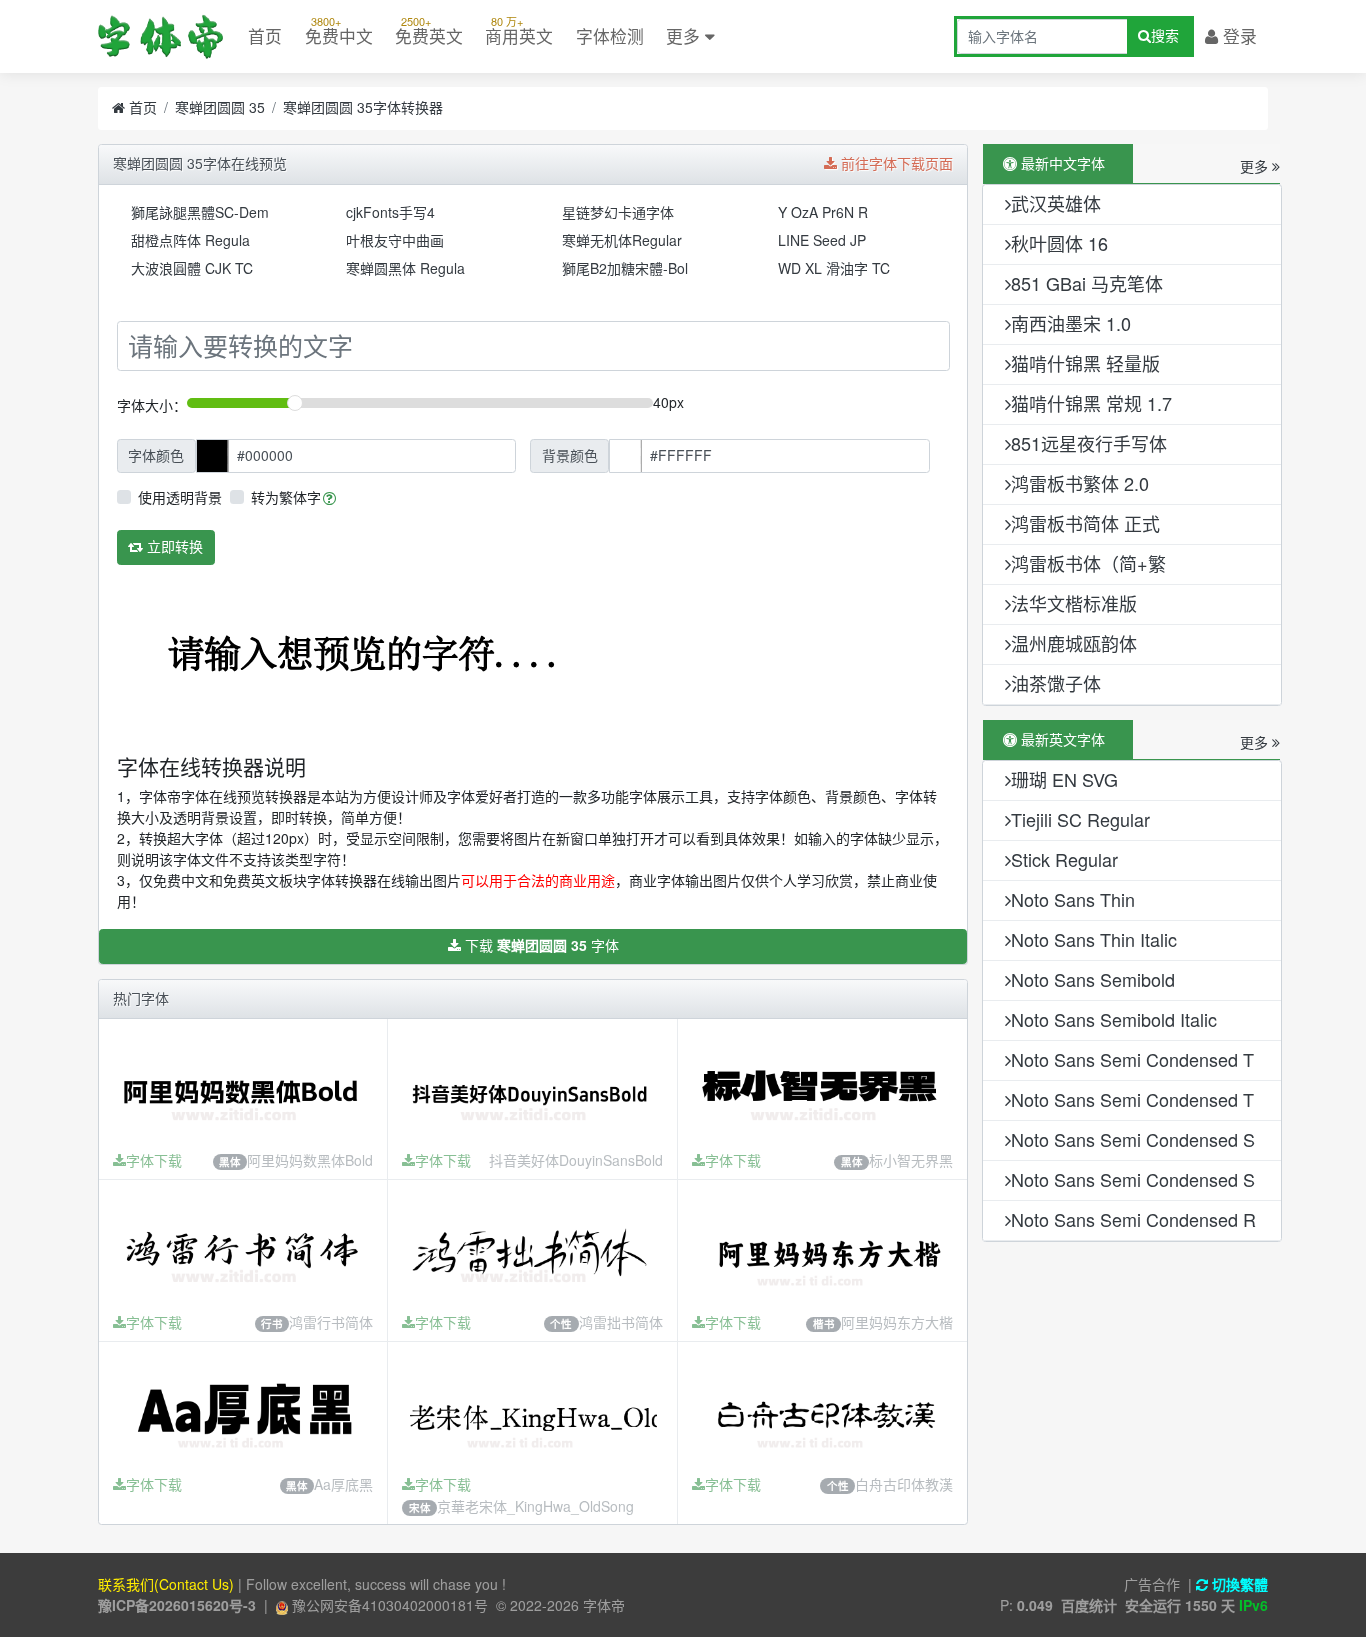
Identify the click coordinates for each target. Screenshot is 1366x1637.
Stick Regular (1064, 859)
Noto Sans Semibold (1093, 979)
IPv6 (1253, 1605)
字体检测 (610, 36)
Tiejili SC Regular (1080, 819)
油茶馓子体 (1056, 683)
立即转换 (173, 546)
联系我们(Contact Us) (166, 1584)
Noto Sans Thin (1073, 899)
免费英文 (429, 30)
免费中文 (339, 30)
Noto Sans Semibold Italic (1114, 1019)
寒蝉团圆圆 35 (220, 107)
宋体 (420, 1507)
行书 (272, 1323)
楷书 (824, 1324)
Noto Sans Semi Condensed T (1132, 1059)
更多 (685, 36)
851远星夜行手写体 (1089, 443)
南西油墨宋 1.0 (1071, 323)
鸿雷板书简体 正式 (1085, 523)
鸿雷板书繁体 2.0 (1080, 483)
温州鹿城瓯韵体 (1074, 643)
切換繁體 (1238, 1584)
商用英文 (519, 30)
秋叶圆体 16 (1059, 243)
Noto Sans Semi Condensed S (1133, 1139)
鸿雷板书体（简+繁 (1088, 563)
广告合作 (1152, 1584)
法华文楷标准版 (1074, 603)
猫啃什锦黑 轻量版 (1085, 363)
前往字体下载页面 (895, 163)
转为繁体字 (286, 497)
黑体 (230, 1161)
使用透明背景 (180, 497)
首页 (265, 36)
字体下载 (154, 1160)
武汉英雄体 (1056, 203)
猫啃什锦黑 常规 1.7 (1091, 403)
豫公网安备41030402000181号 (388, 1605)
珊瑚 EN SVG (1064, 779)
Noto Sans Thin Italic (1094, 939)
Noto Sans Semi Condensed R (1133, 1219)
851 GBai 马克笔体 (1087, 283)
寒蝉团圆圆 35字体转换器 (363, 107)
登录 (1237, 36)
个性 (561, 1323)
